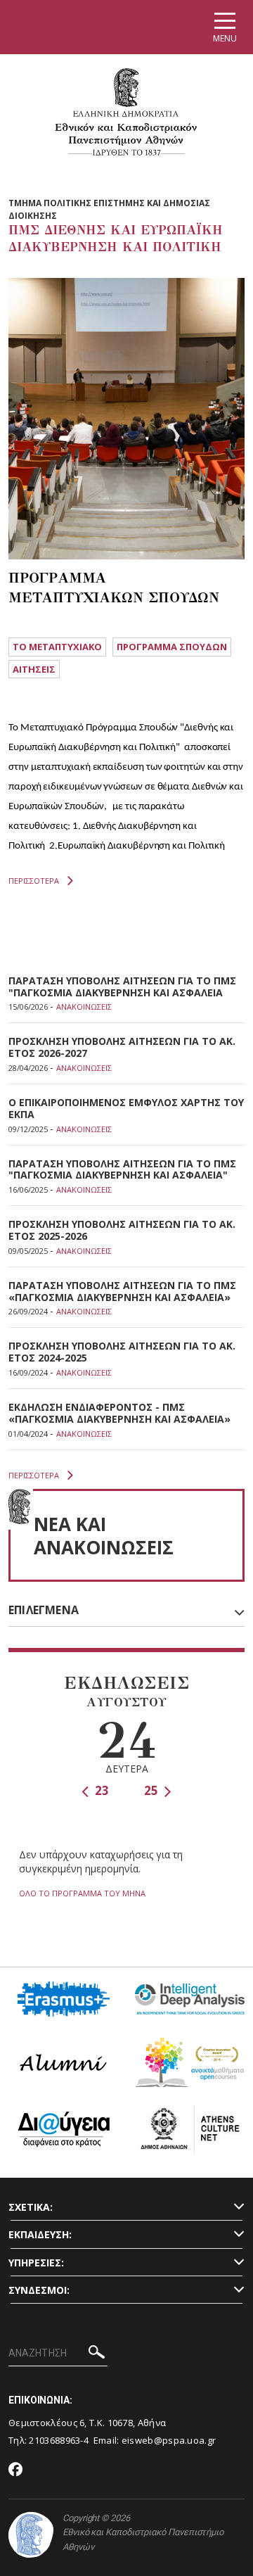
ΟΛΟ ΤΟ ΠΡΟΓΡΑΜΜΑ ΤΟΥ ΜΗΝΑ (82, 1893)
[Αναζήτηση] (97, 2354)
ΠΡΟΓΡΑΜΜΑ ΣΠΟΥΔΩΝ (172, 647)
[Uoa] (31, 2535)
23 (100, 1790)
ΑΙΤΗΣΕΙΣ (34, 669)
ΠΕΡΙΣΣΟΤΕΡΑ (34, 881)
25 (153, 1790)
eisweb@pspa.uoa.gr (169, 2440)
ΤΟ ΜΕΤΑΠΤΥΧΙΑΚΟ (57, 647)
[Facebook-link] (16, 2470)
